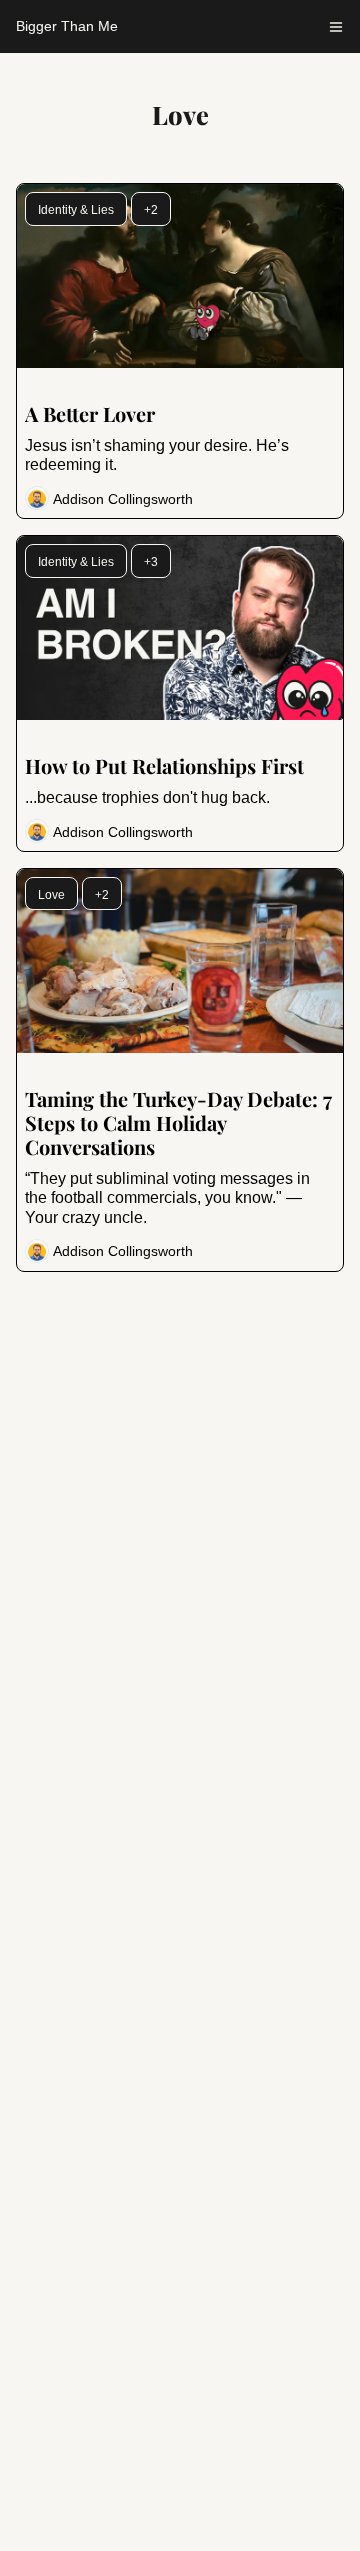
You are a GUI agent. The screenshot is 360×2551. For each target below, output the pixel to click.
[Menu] (336, 27)
